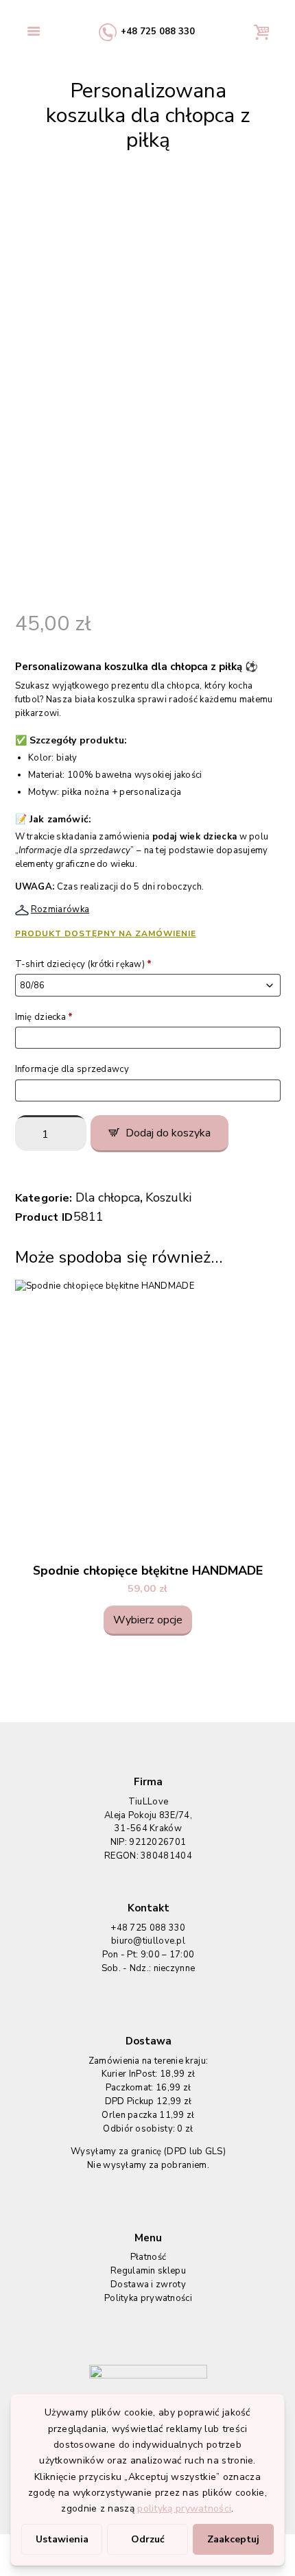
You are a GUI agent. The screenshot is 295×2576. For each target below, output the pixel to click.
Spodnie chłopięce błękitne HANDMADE (148, 1571)
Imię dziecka (44, 1017)
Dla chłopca (108, 1197)
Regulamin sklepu (148, 2271)
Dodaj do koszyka (168, 1133)
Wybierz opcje (148, 1620)
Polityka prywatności (148, 2298)
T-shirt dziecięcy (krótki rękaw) (84, 964)
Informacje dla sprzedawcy (73, 1069)
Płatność (148, 2257)
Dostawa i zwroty (148, 2285)
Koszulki (168, 1197)
